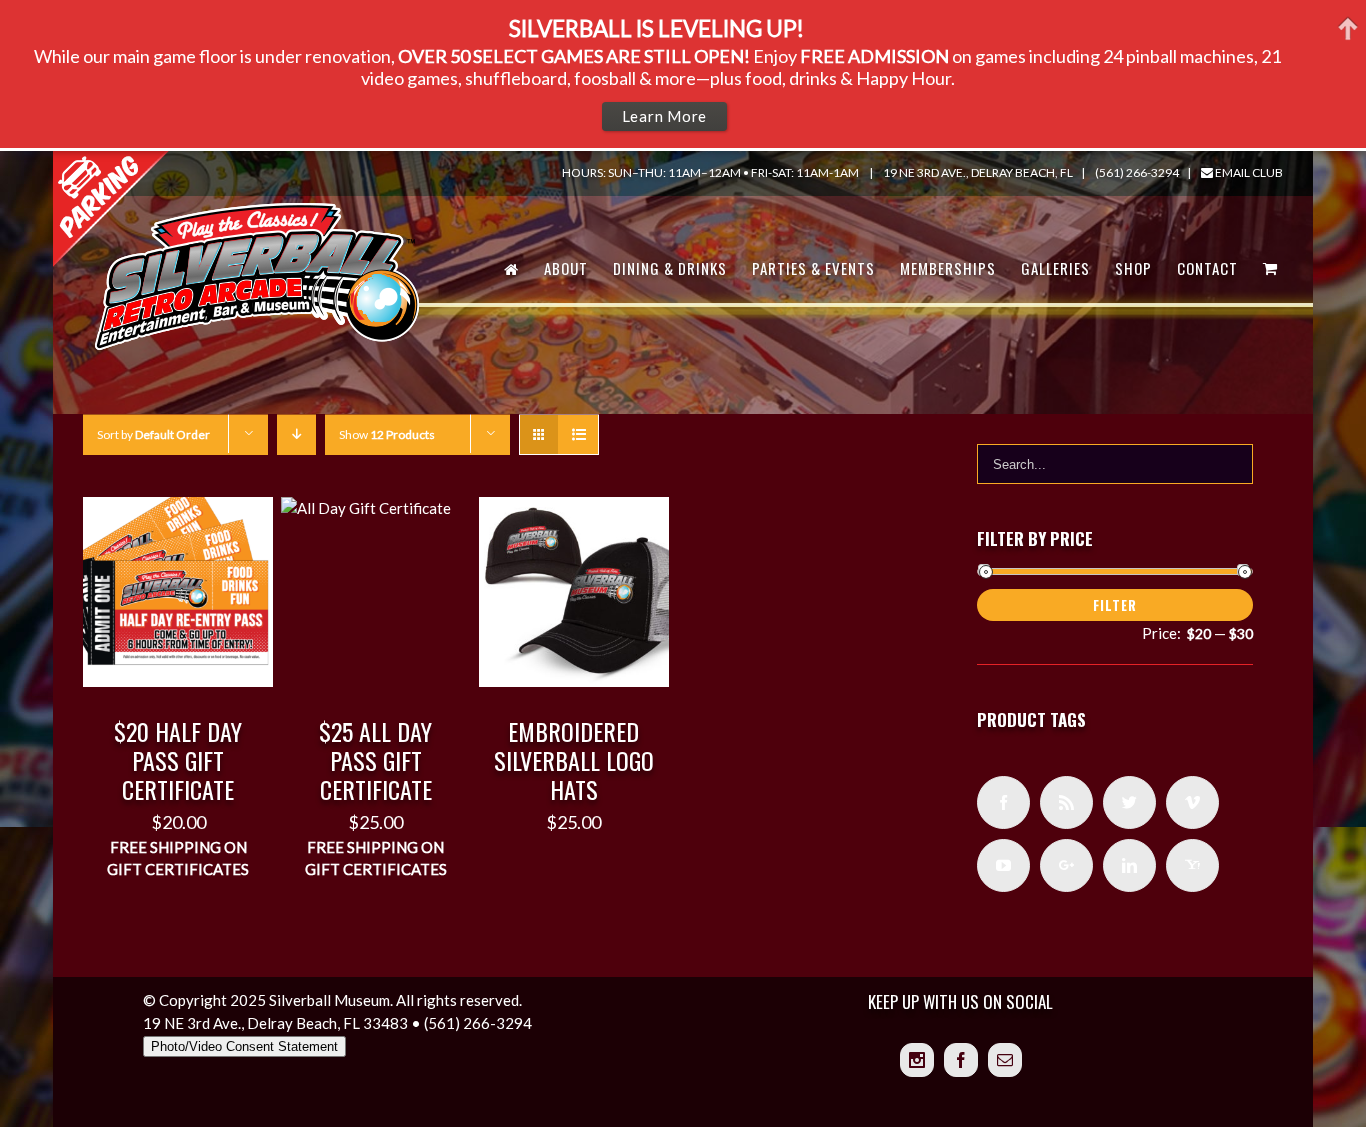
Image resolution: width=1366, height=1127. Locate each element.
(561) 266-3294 (1137, 172)
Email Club (1248, 172)
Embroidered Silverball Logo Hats (574, 760)
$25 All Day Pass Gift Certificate (375, 760)
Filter (1115, 605)
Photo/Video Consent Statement (244, 1046)
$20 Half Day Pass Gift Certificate (178, 760)
